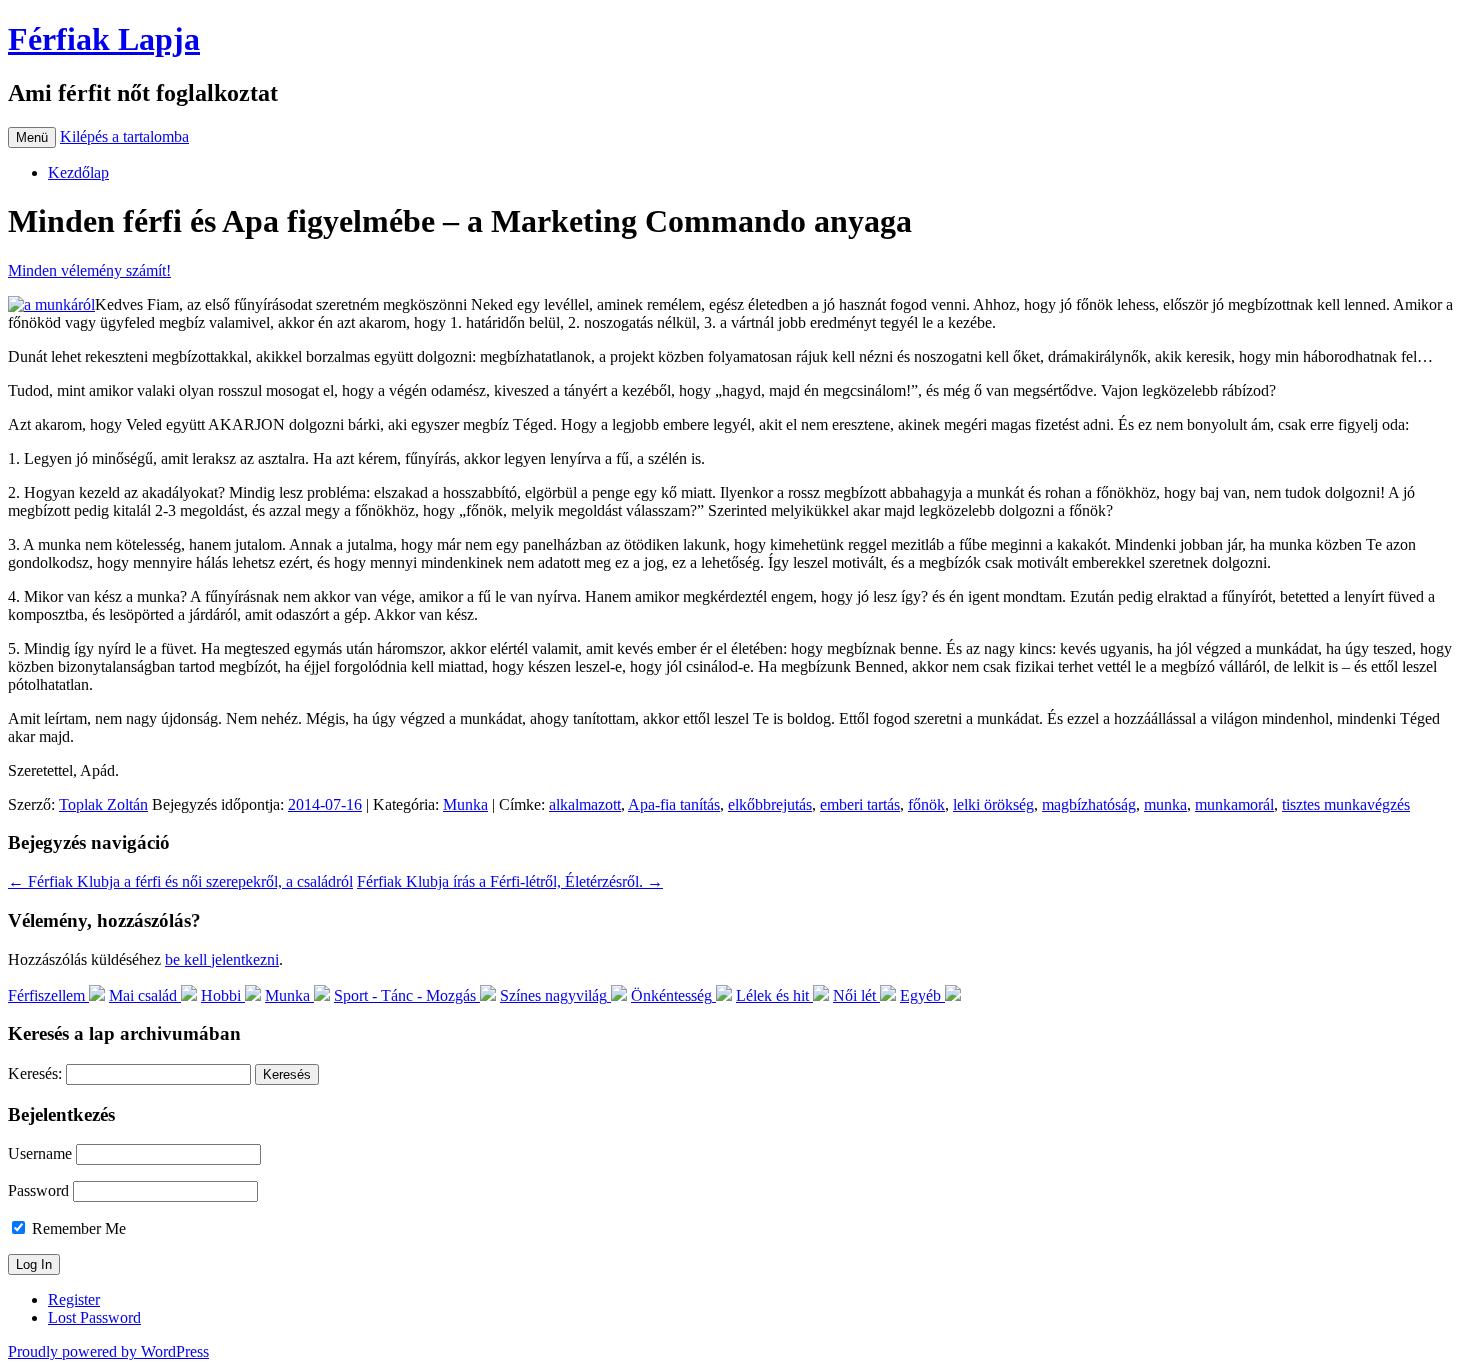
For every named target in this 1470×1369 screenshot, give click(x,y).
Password (38, 1190)
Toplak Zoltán (103, 804)
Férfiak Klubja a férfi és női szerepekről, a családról (180, 881)
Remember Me (77, 1228)
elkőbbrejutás (770, 804)
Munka (465, 804)
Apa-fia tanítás (674, 804)
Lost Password (94, 1317)
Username (40, 1153)
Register (74, 1299)
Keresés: (35, 1073)
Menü (32, 137)
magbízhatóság (1089, 804)
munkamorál (1234, 804)
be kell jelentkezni (222, 959)
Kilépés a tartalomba (124, 136)
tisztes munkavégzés (1346, 804)
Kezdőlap (78, 172)
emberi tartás (860, 804)
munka (1165, 804)
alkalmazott (585, 804)
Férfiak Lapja (104, 39)
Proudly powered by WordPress (108, 1351)
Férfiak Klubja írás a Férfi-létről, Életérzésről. (510, 881)
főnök (926, 804)
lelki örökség (993, 804)
